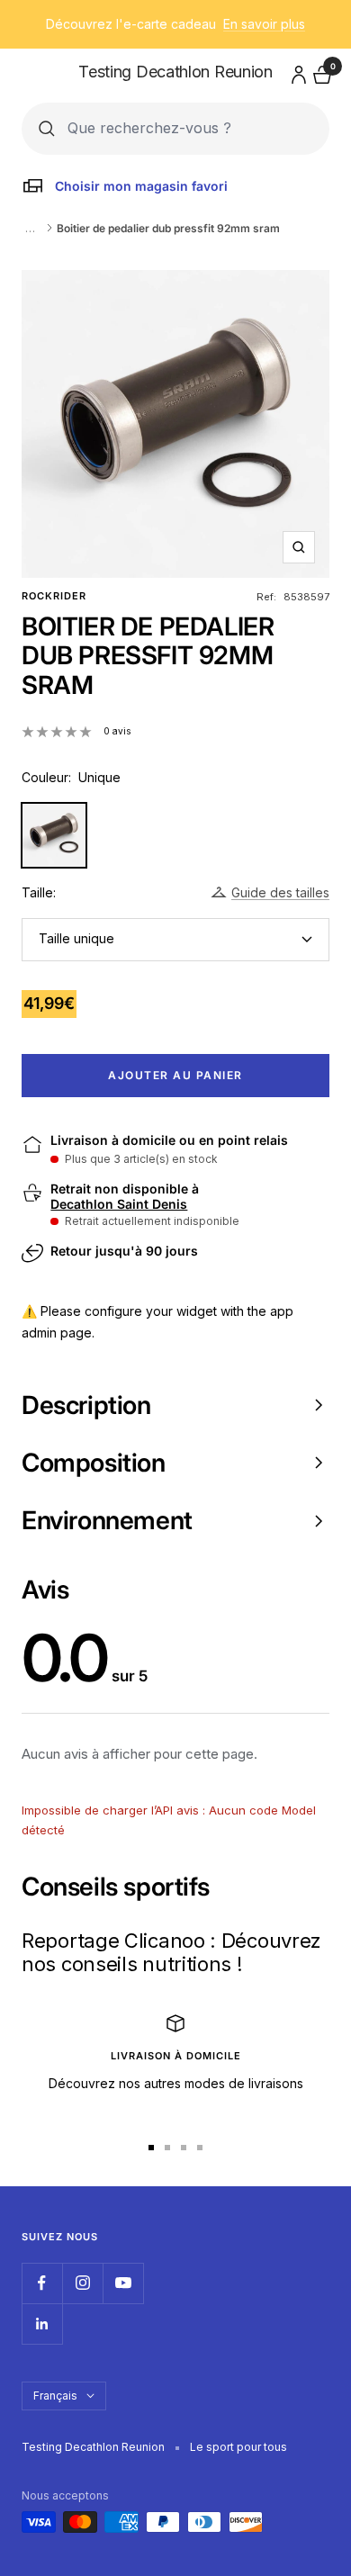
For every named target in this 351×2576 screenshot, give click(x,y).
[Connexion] (296, 72)
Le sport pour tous (238, 2447)
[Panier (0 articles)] (320, 72)
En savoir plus (264, 24)
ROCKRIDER (54, 596)
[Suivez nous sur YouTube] (123, 2283)
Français (55, 2396)
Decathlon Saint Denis (119, 1204)
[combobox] (190, 128)
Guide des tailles (280, 892)
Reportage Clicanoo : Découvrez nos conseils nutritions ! (171, 1952)
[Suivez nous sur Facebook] (42, 2283)
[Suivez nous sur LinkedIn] (42, 2324)
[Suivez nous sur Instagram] (82, 2283)
